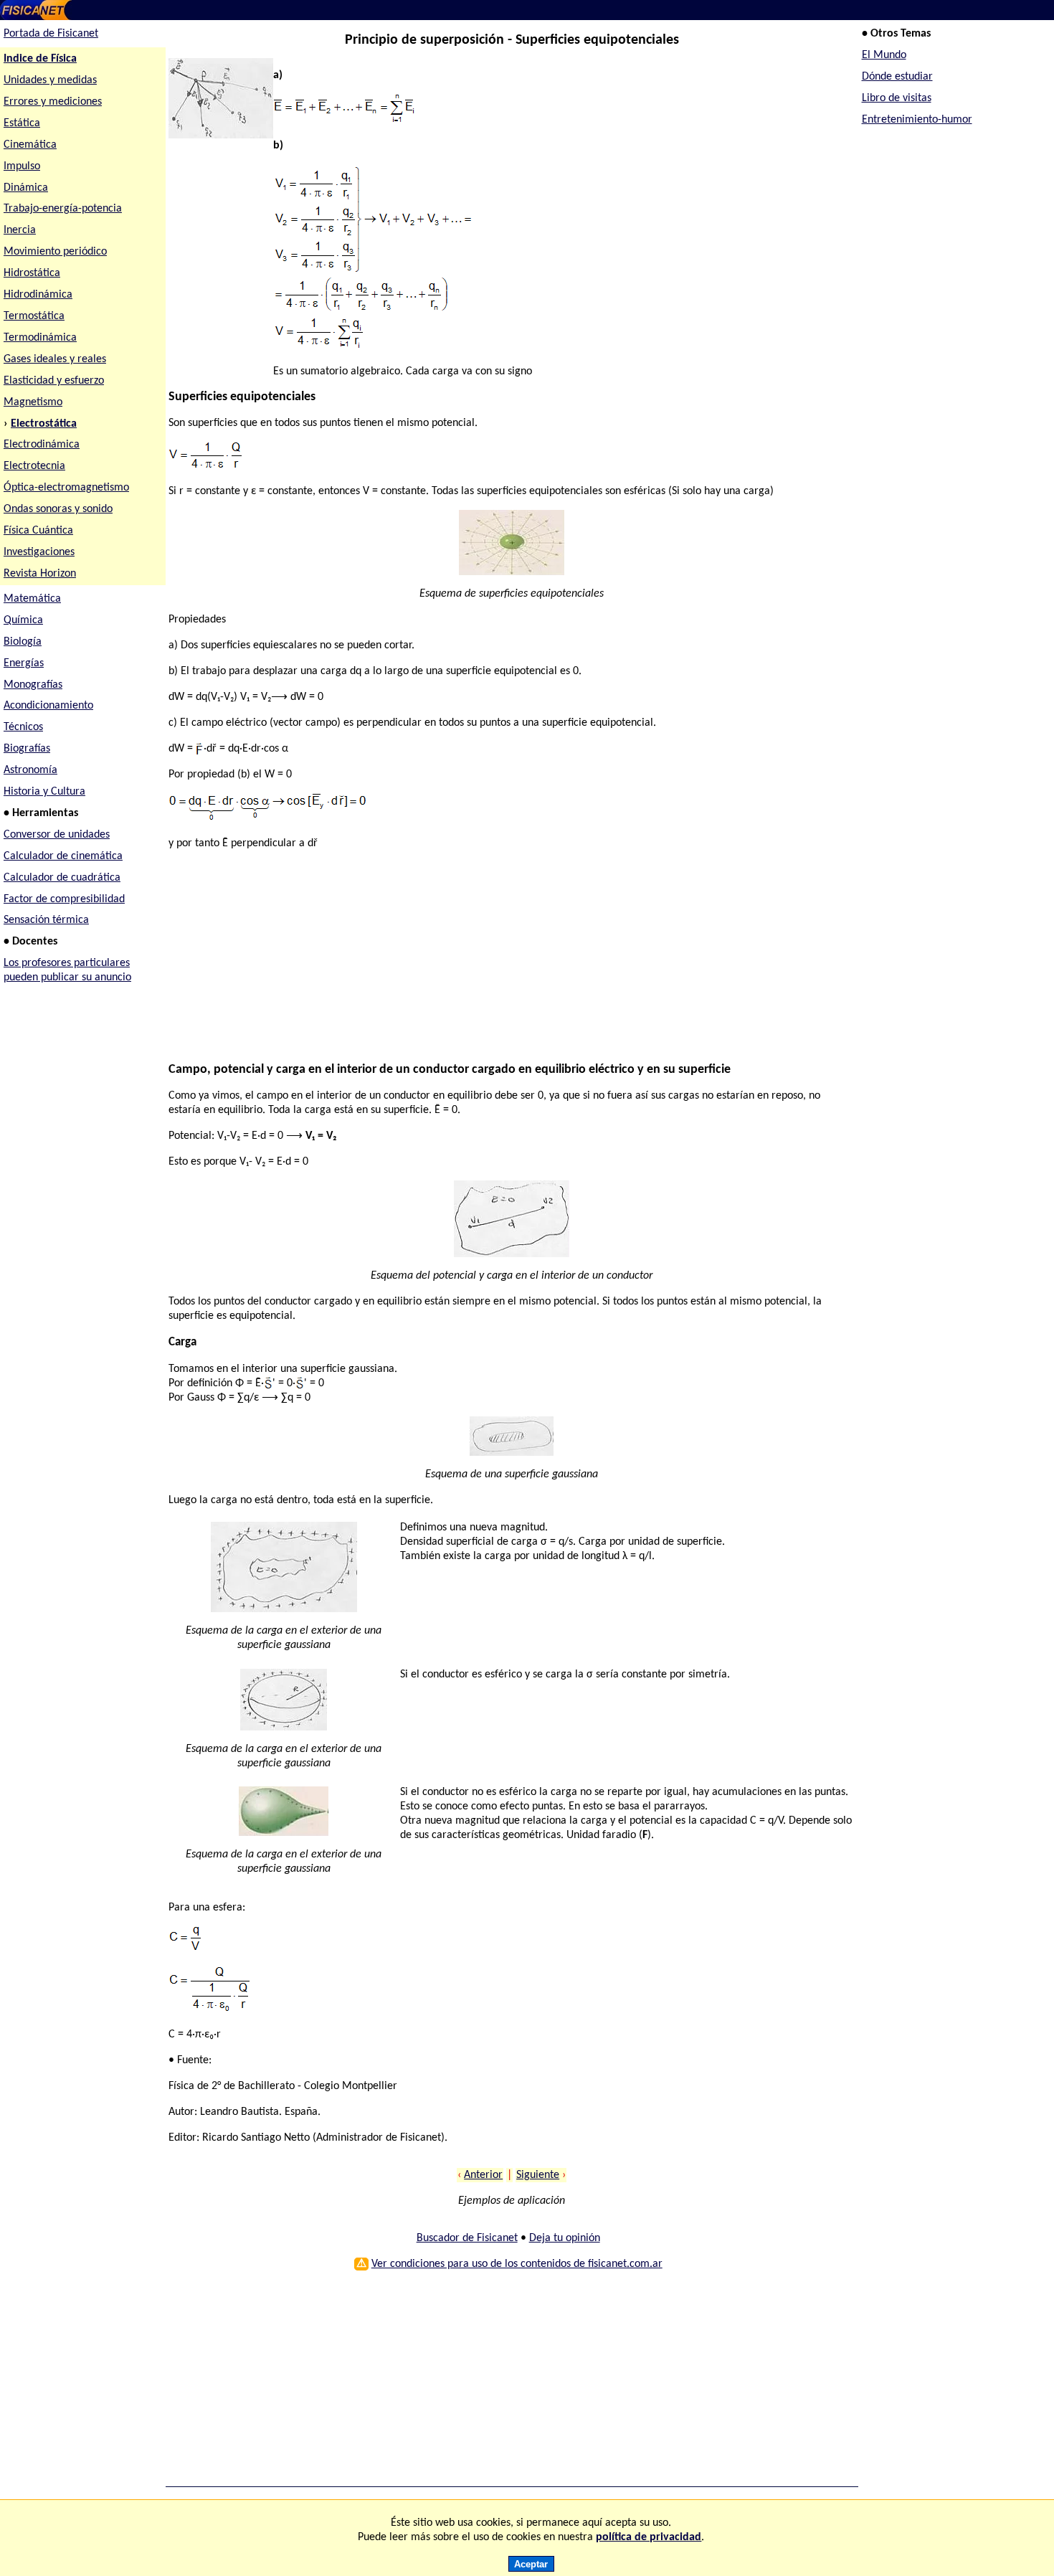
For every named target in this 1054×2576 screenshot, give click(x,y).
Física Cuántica (38, 531)
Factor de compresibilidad (64, 899)
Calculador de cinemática (63, 856)
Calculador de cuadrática (62, 878)
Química (23, 620)
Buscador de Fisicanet (467, 2238)
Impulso (22, 166)
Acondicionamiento (48, 706)
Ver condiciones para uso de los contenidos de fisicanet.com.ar (517, 2264)
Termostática (34, 316)
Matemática (32, 599)
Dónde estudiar (897, 77)
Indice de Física (40, 59)
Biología (23, 642)
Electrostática (44, 424)
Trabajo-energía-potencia (63, 209)
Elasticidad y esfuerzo (54, 381)
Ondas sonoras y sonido (58, 509)
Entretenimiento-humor (917, 120)
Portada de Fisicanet (51, 34)
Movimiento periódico (55, 252)
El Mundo (884, 55)
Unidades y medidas (50, 80)
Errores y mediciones (53, 102)
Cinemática (30, 145)
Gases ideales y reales (55, 359)
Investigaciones (39, 552)
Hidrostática (32, 273)
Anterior (483, 2175)
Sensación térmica (46, 920)
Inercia (20, 230)
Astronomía (30, 770)
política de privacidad (649, 2537)
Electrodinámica (42, 445)
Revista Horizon (40, 574)
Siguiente (538, 2175)
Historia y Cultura (44, 792)
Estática (22, 123)
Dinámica (26, 188)
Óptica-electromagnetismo (66, 488)
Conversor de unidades (57, 835)
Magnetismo (33, 402)
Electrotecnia (34, 466)
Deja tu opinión (565, 2238)
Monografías (33, 685)
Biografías (27, 749)
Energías (24, 663)
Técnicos (23, 727)
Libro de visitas (897, 98)
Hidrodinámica (38, 295)
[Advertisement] (505, 962)
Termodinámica (40, 338)
